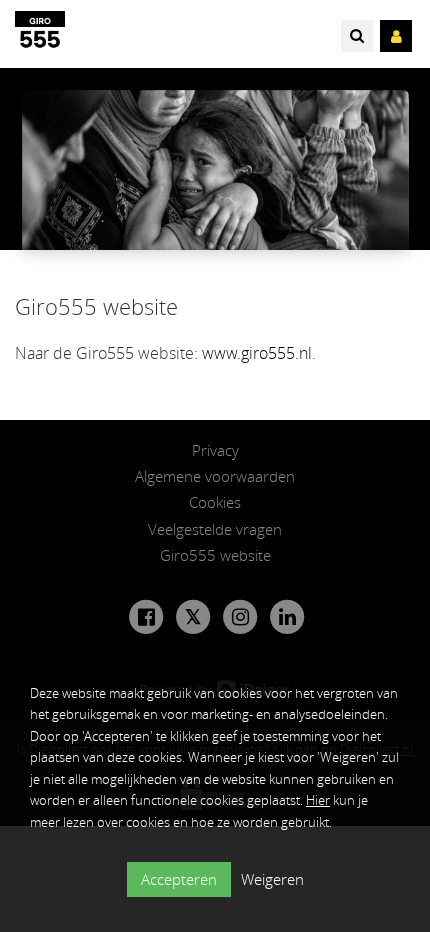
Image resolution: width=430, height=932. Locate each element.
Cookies (215, 502)
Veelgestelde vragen (215, 529)
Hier (318, 800)
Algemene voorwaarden (215, 476)
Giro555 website (215, 555)
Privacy (215, 450)
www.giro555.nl (257, 353)
